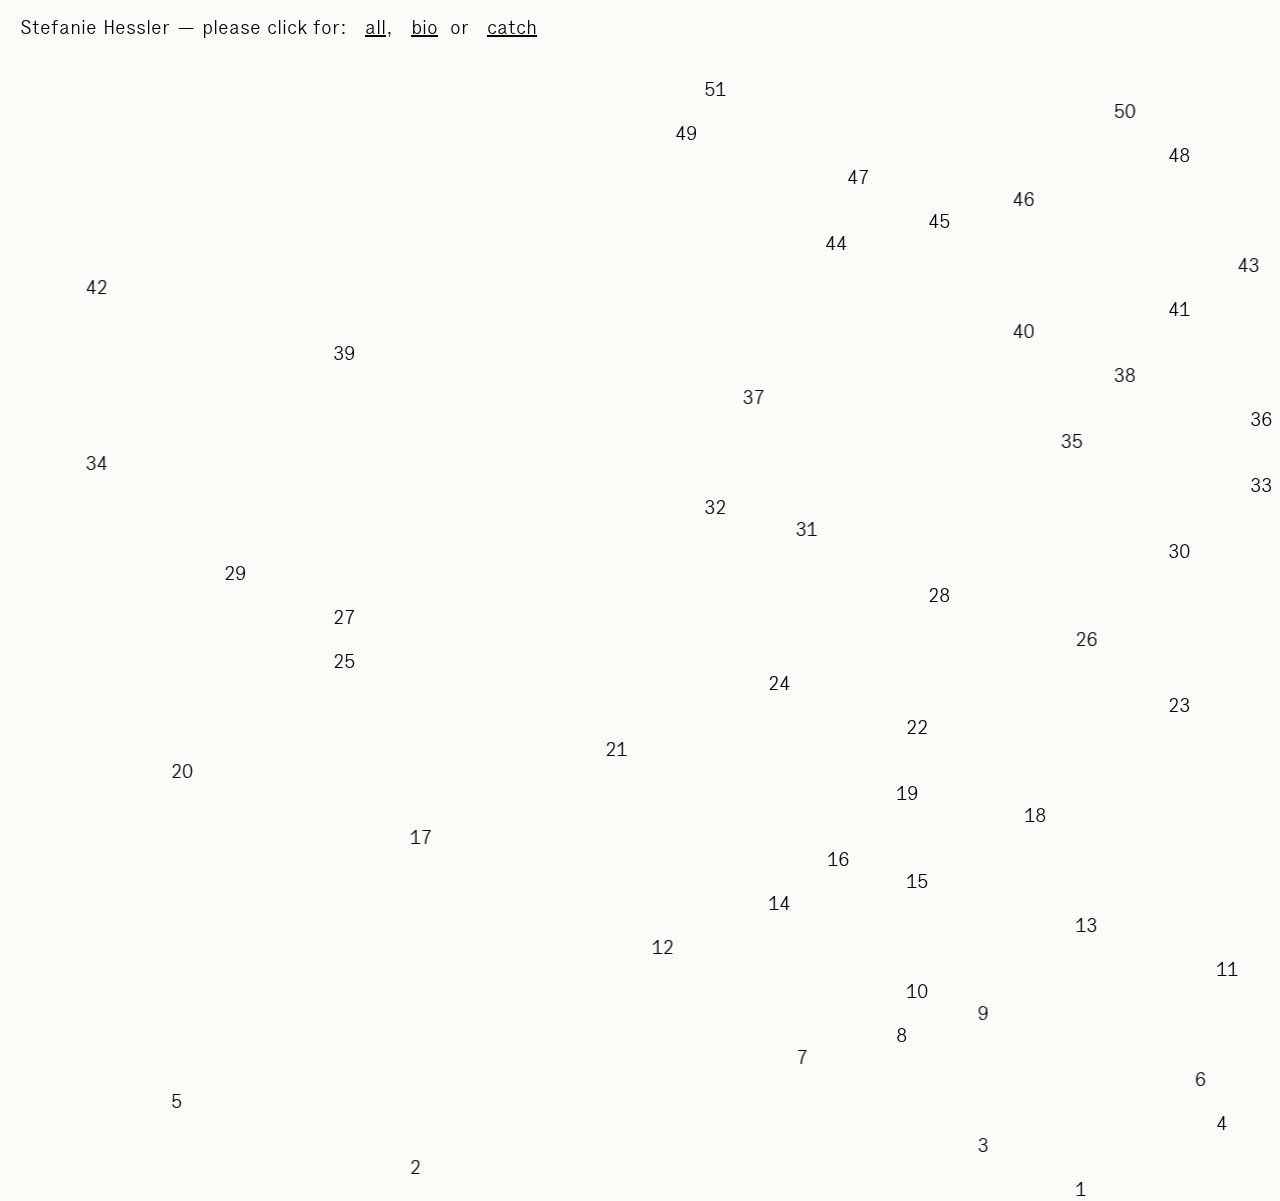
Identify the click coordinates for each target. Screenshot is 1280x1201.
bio (424, 27)
